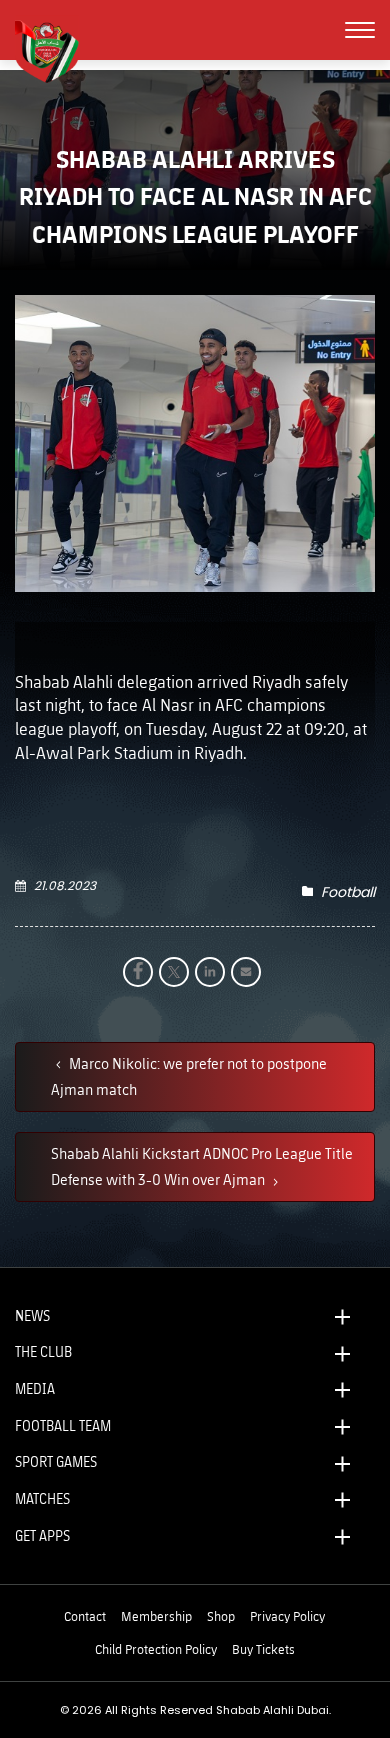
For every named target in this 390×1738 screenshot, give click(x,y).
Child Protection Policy (156, 1649)
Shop (221, 1616)
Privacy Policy (287, 1616)
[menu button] (360, 30)
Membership (156, 1616)
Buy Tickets (263, 1649)
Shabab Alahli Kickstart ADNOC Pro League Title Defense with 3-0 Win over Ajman (202, 1166)
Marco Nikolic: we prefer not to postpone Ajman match (189, 1076)
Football (348, 892)
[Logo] (55, 49)
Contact (85, 1616)
